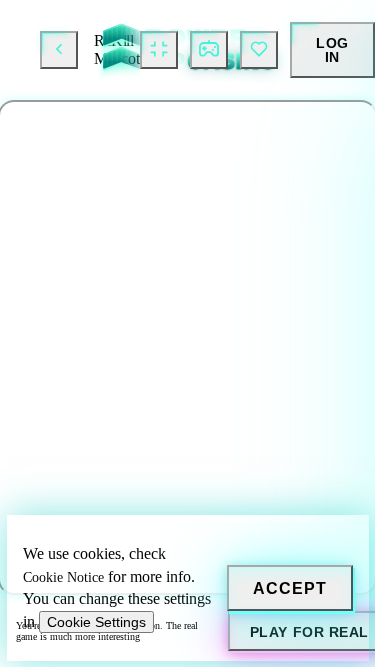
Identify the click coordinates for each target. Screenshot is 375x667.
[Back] (59, 50)
